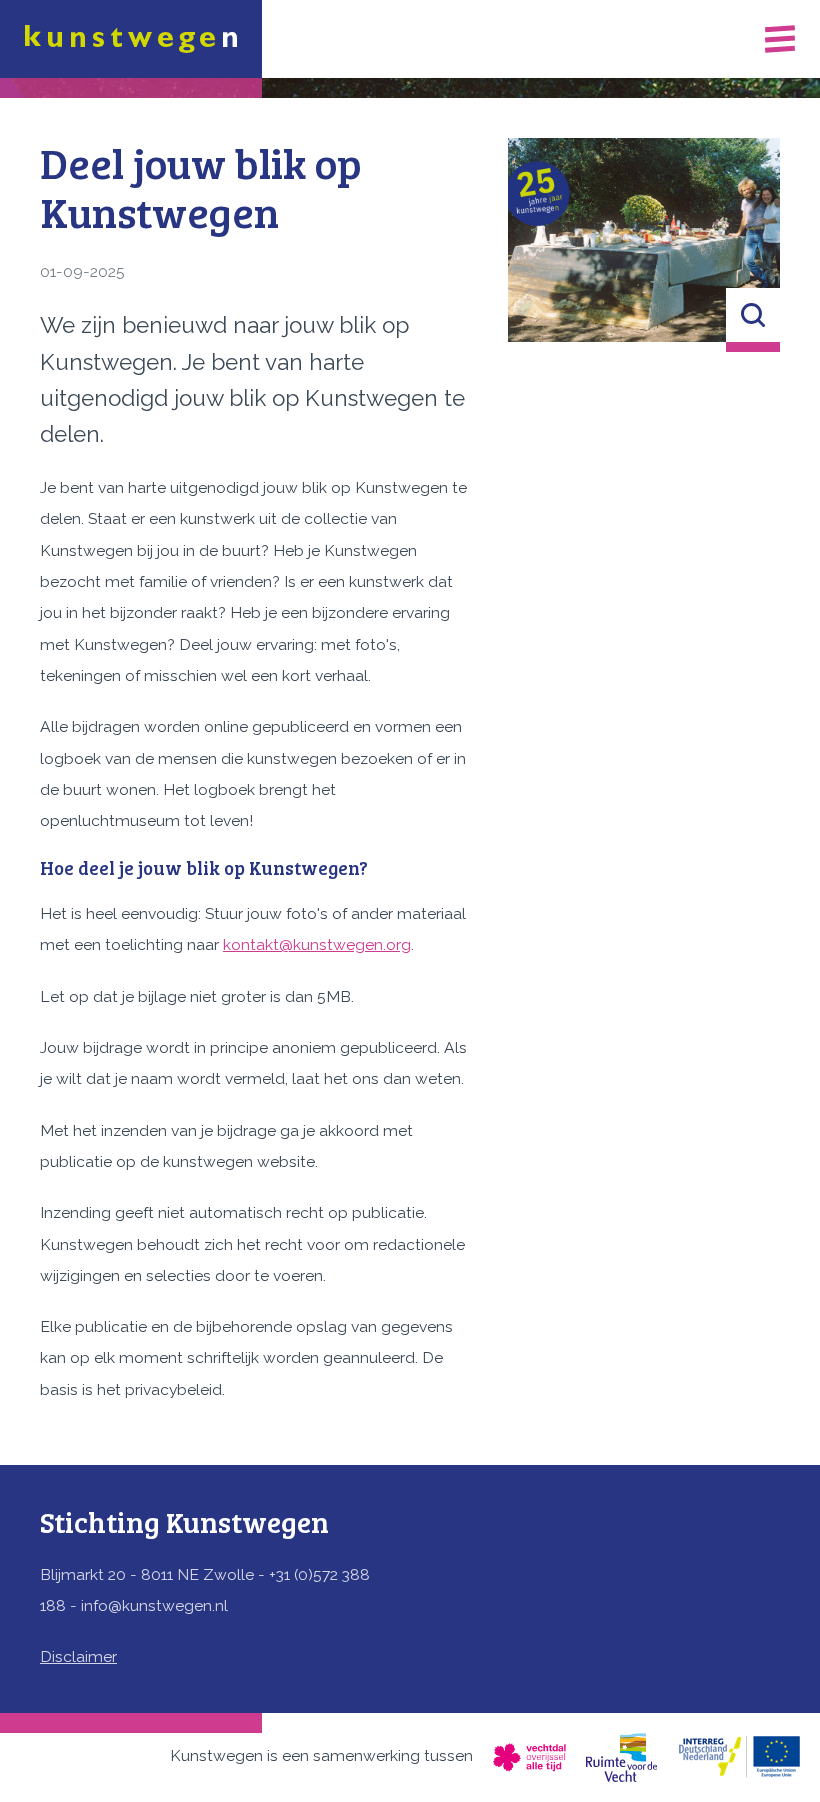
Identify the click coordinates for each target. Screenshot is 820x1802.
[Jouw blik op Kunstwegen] (644, 240)
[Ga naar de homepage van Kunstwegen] (131, 39)
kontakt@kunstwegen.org (317, 944)
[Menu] (780, 38)
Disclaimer (78, 1656)
